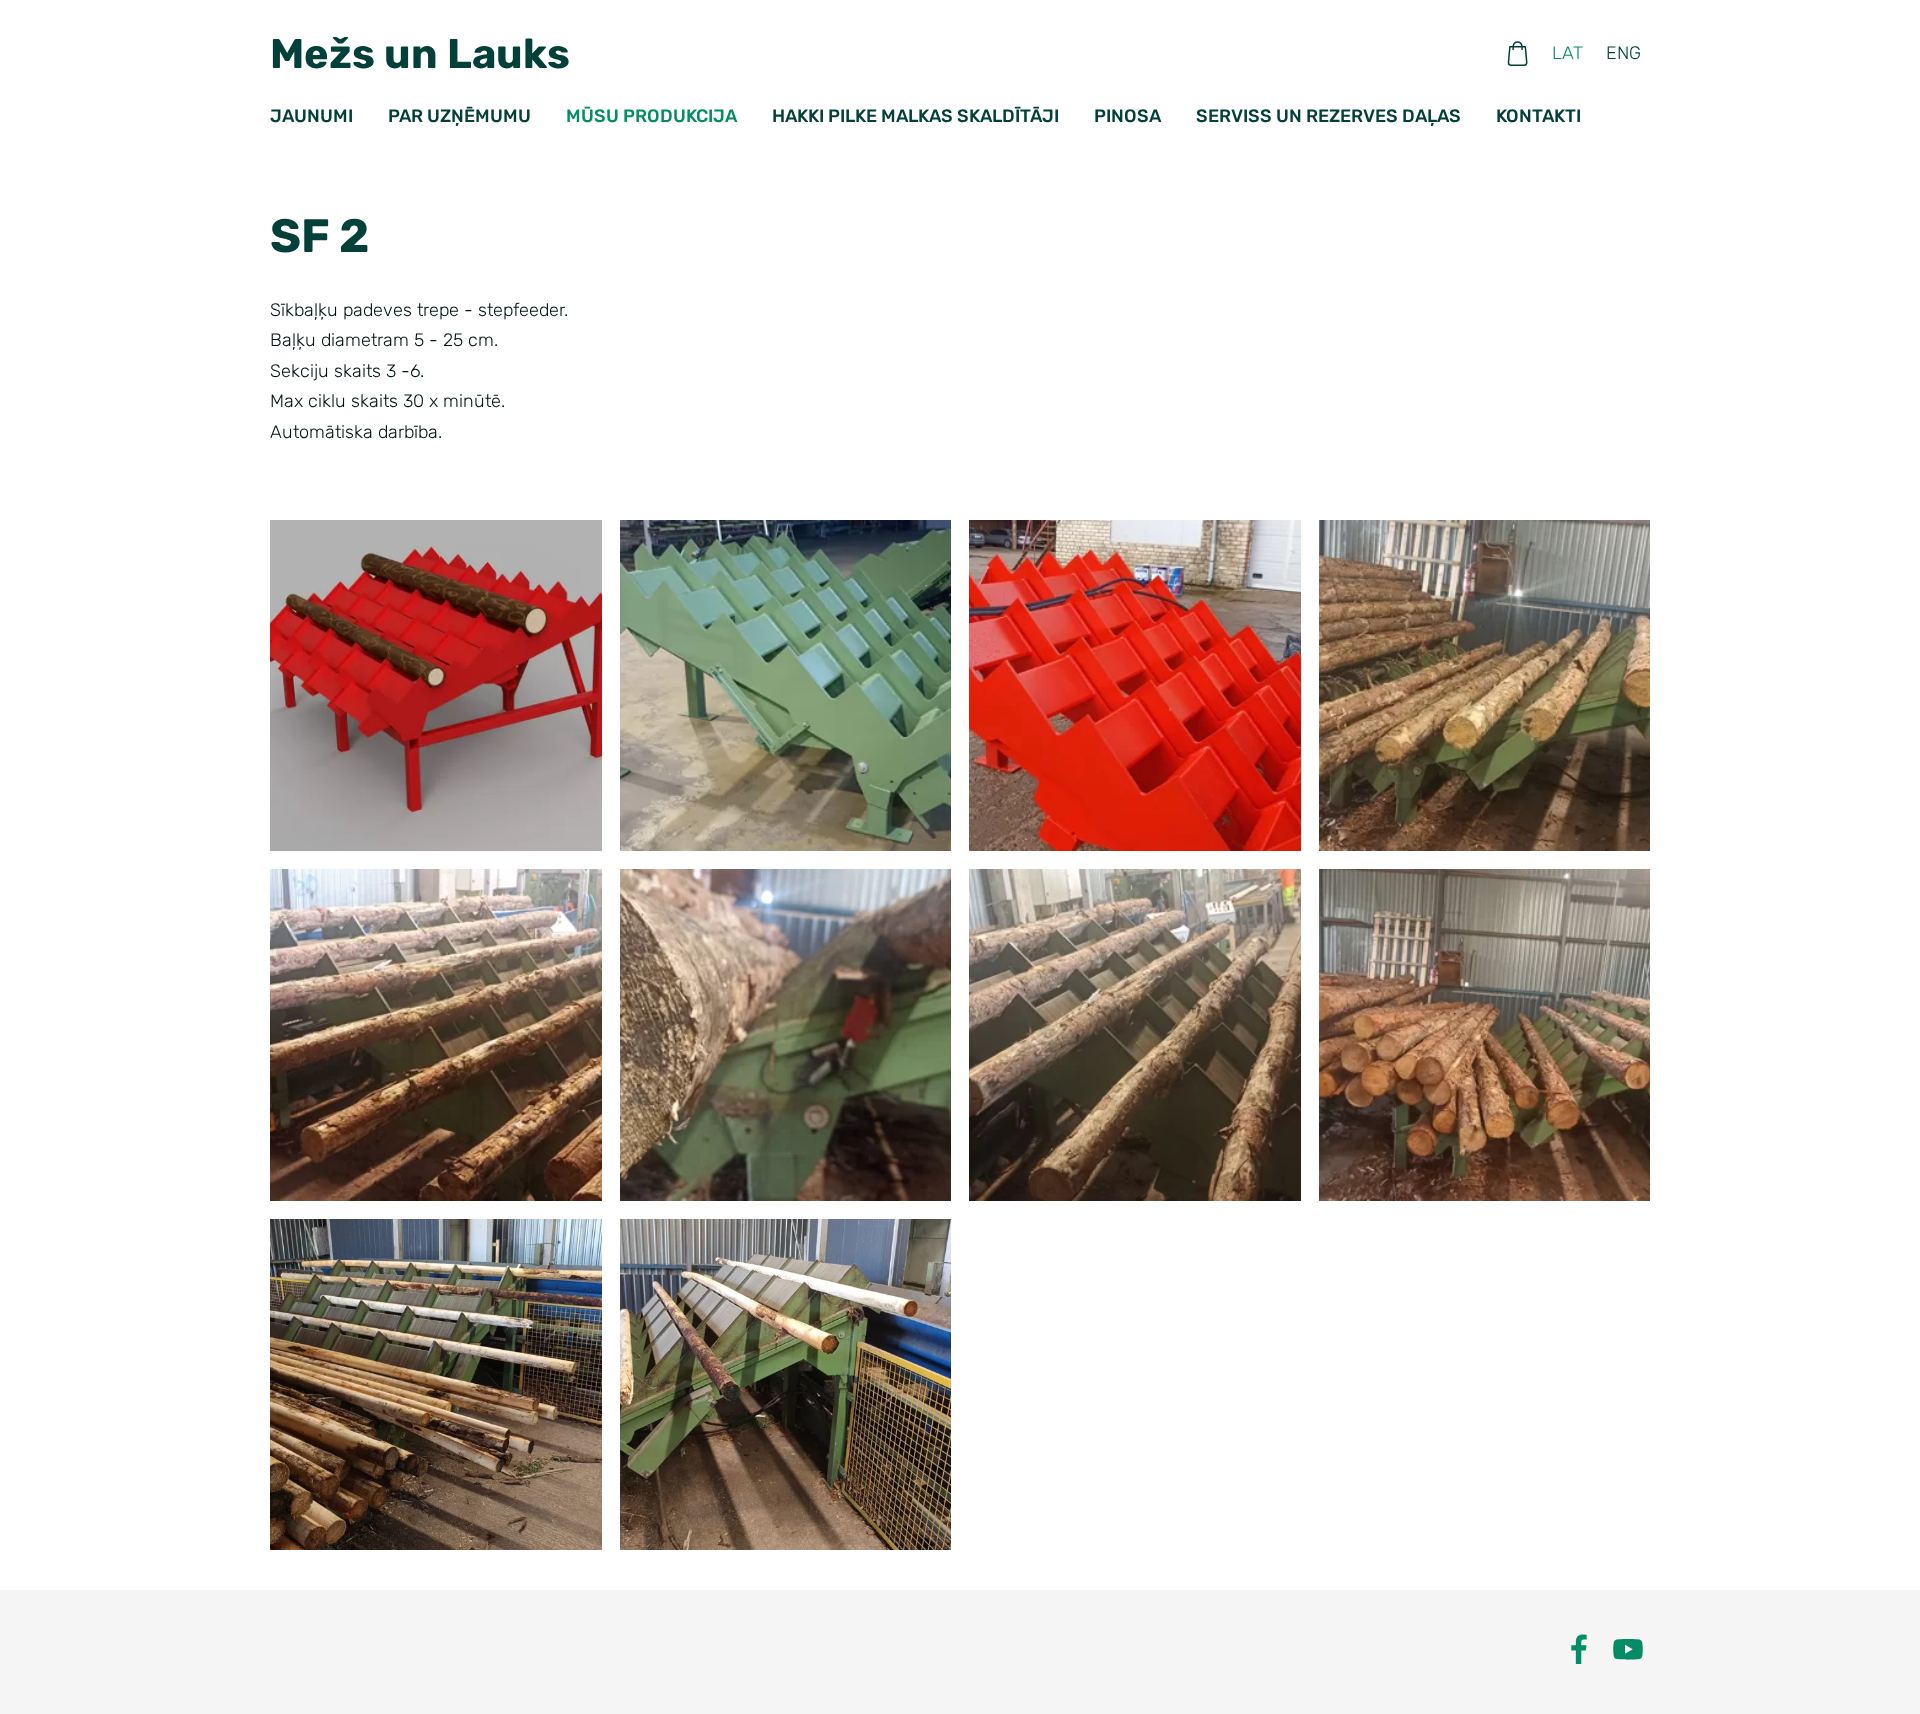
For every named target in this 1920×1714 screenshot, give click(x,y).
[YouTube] (1628, 1649)
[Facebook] (1579, 1649)
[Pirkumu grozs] (1518, 53)
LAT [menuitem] (1567, 53)
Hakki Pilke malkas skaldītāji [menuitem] (915, 116)
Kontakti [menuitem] (1538, 116)
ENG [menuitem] (1623, 53)
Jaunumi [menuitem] (311, 116)
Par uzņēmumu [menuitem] (459, 116)
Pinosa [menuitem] (1127, 116)
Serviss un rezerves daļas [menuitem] (1328, 116)
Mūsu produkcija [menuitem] (651, 116)
